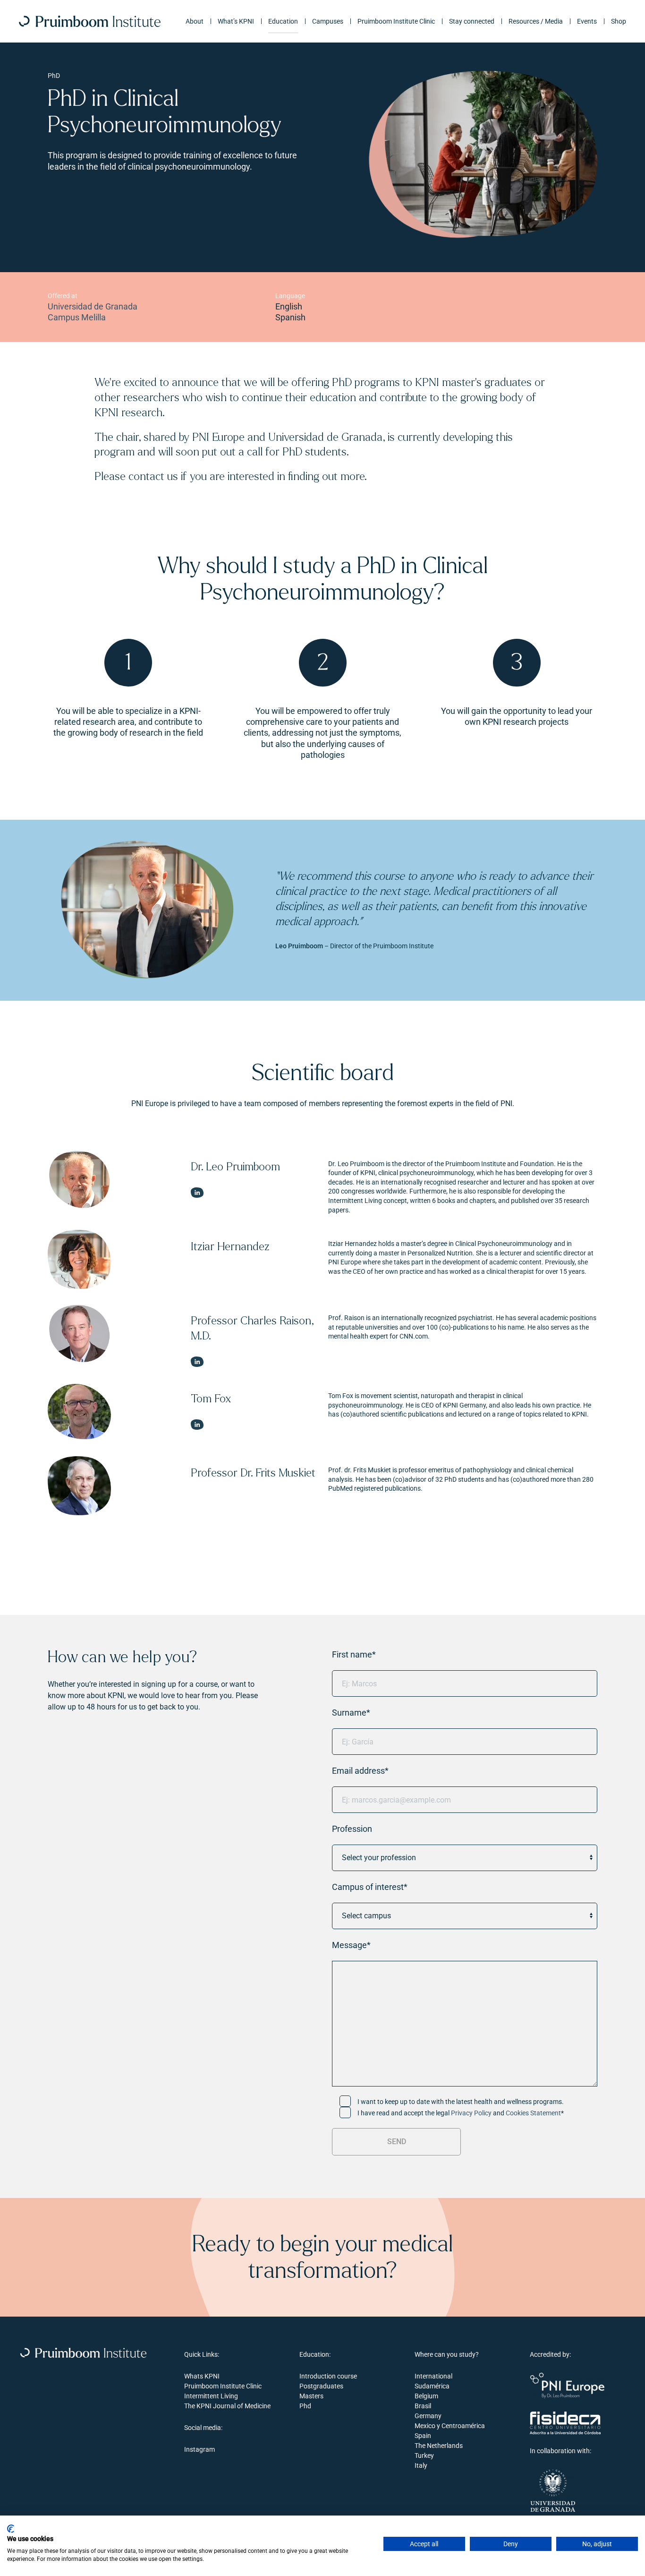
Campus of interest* (370, 1887)
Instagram (199, 2449)
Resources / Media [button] (536, 21)
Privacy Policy (471, 2113)
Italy (421, 2465)
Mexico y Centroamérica (450, 2426)
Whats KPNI (202, 2376)
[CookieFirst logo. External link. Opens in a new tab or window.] (11, 2529)
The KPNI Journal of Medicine (227, 2406)
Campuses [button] (328, 21)
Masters (311, 2396)
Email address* (360, 1771)
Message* (351, 1945)
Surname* (351, 1713)
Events (587, 21)
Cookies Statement (533, 2113)
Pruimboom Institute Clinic (396, 21)
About (195, 21)
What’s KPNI (236, 21)
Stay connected (472, 21)
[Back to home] (90, 21)
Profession (352, 1829)
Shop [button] (619, 21)
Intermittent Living (211, 2396)
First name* (354, 1654)
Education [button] (283, 21)
